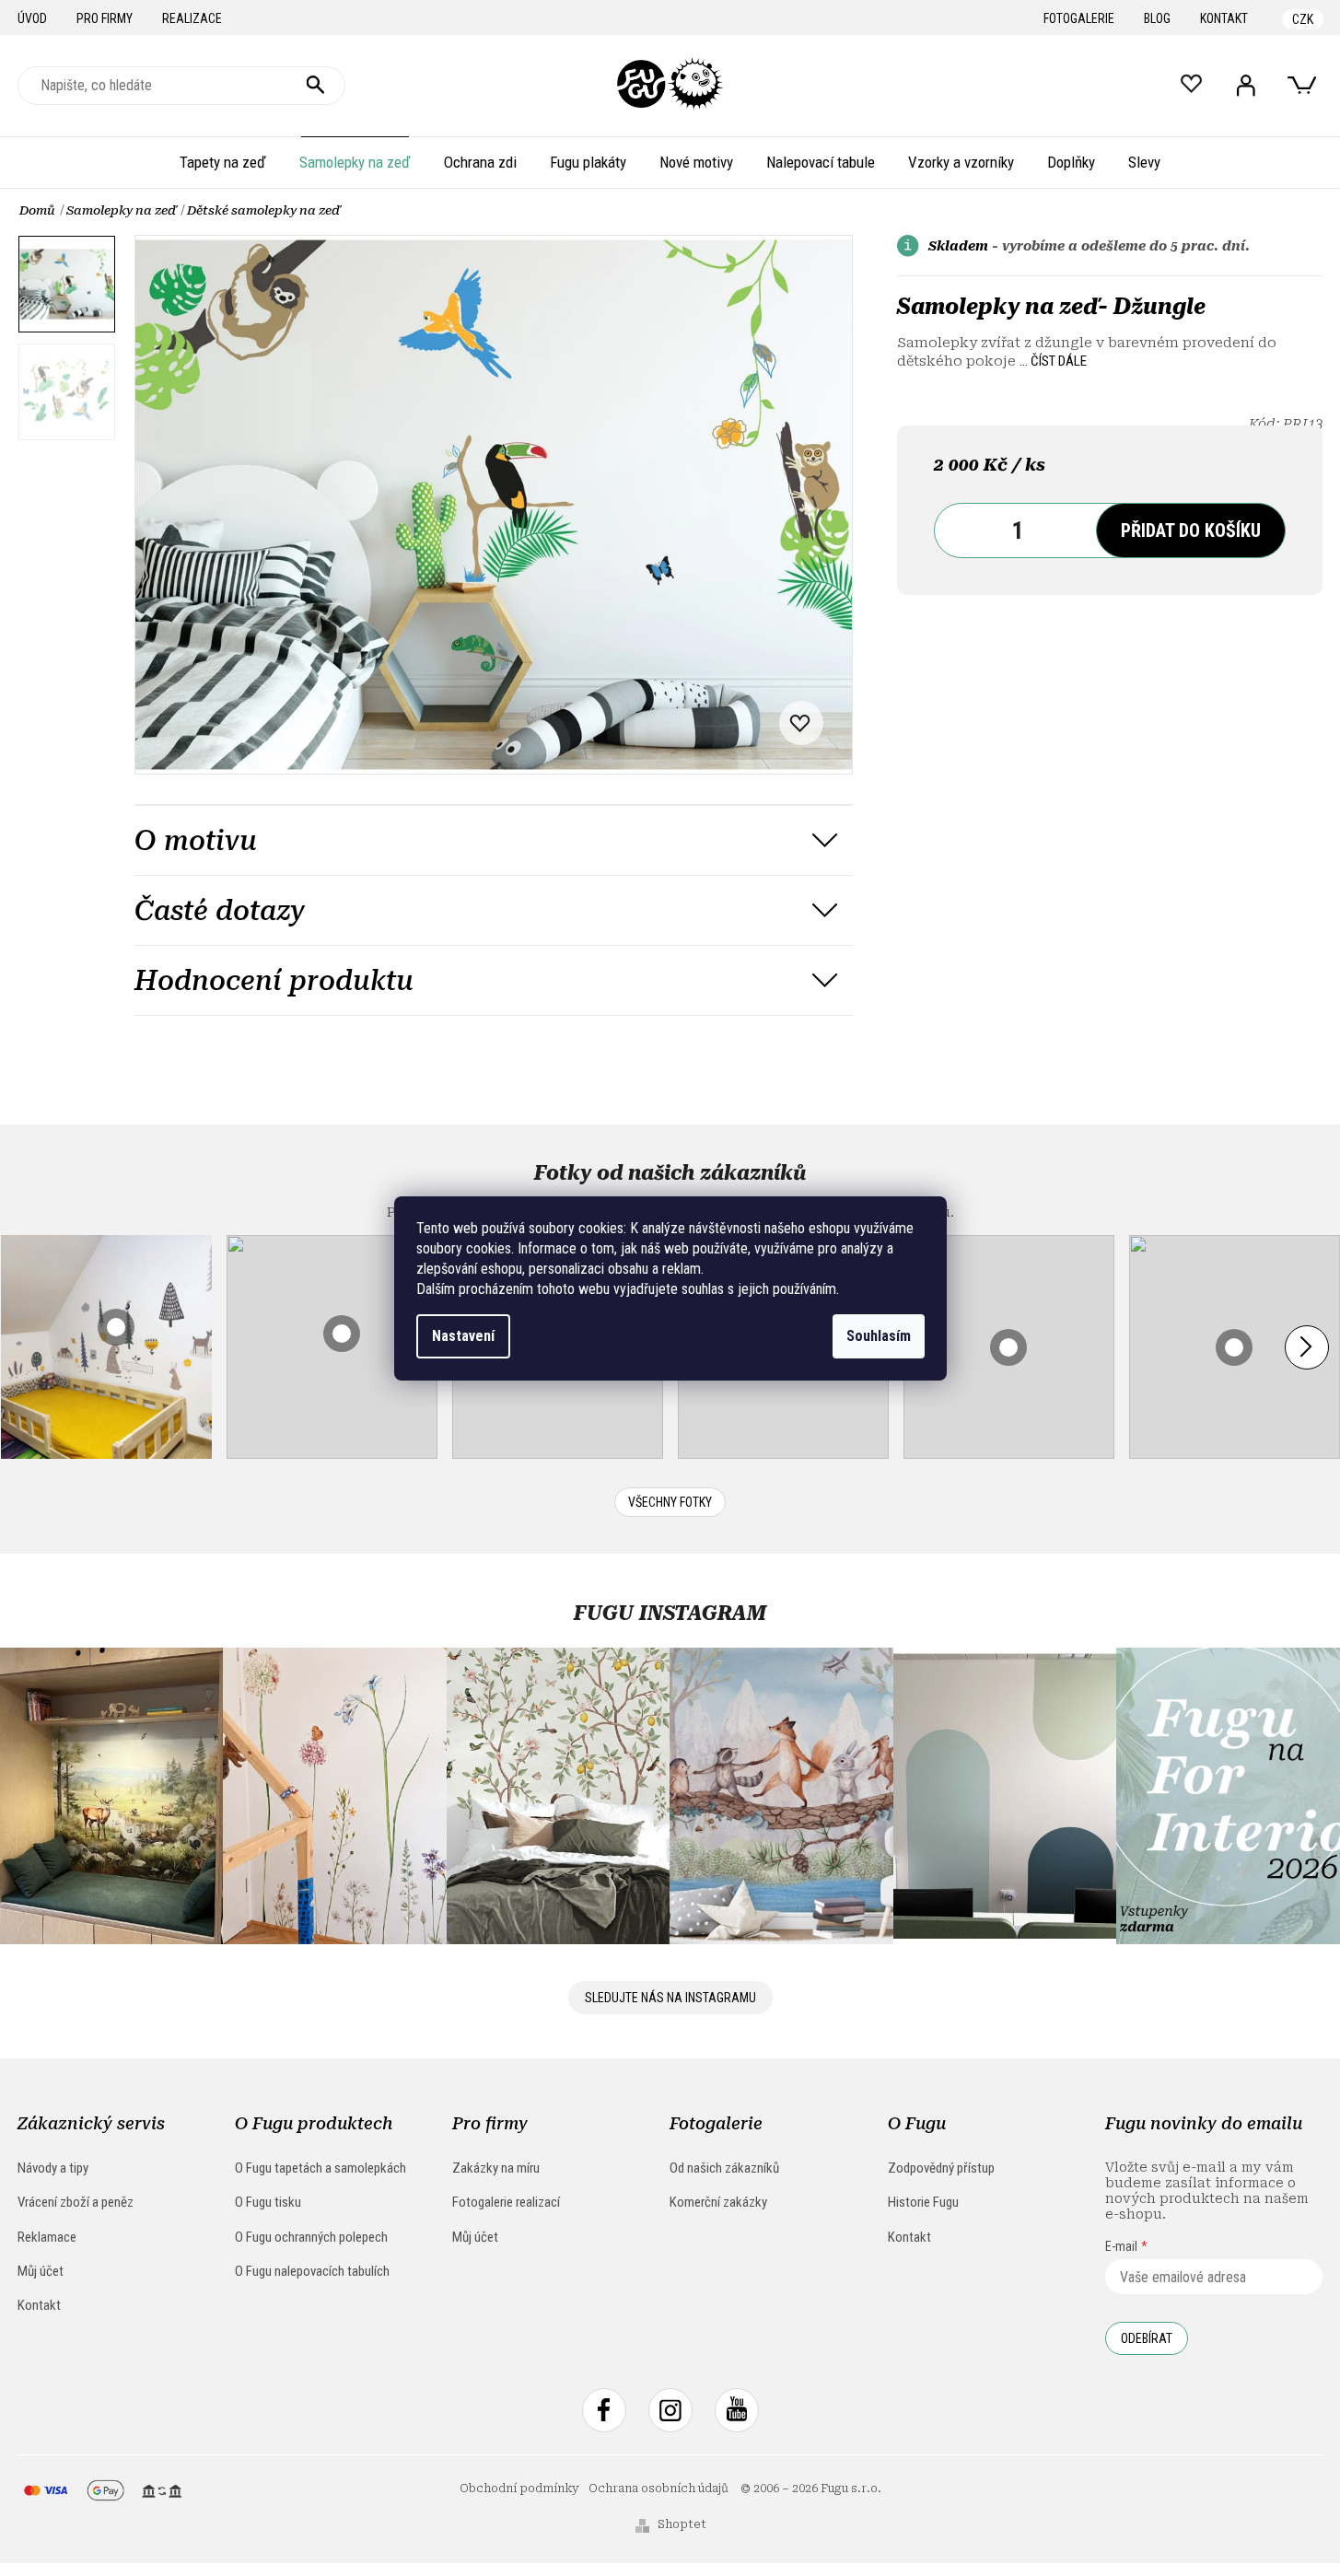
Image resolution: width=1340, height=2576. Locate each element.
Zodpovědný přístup (941, 2168)
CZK (1303, 19)
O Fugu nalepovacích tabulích (312, 2271)
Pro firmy (105, 18)
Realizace (192, 18)
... (1053, 361)
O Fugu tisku (268, 2202)
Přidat (1191, 530)
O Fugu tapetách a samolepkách (320, 2168)
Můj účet (41, 2271)
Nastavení (463, 1336)
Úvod (32, 18)
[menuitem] (223, 162)
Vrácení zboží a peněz (76, 2202)
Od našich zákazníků (724, 2168)
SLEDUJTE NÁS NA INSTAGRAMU (670, 1998)
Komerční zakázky (718, 2202)
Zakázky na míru (496, 2168)
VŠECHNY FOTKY (670, 1502)
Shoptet (682, 2524)
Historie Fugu (923, 2202)
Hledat (316, 86)
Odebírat (1147, 2338)
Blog (1157, 18)
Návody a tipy (53, 2168)
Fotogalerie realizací (506, 2202)
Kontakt (1224, 18)
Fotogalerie (1079, 18)
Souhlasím (879, 1336)
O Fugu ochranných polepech (311, 2237)
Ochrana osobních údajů (658, 2489)
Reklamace (47, 2237)
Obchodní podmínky (519, 2489)
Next (1307, 1347)
